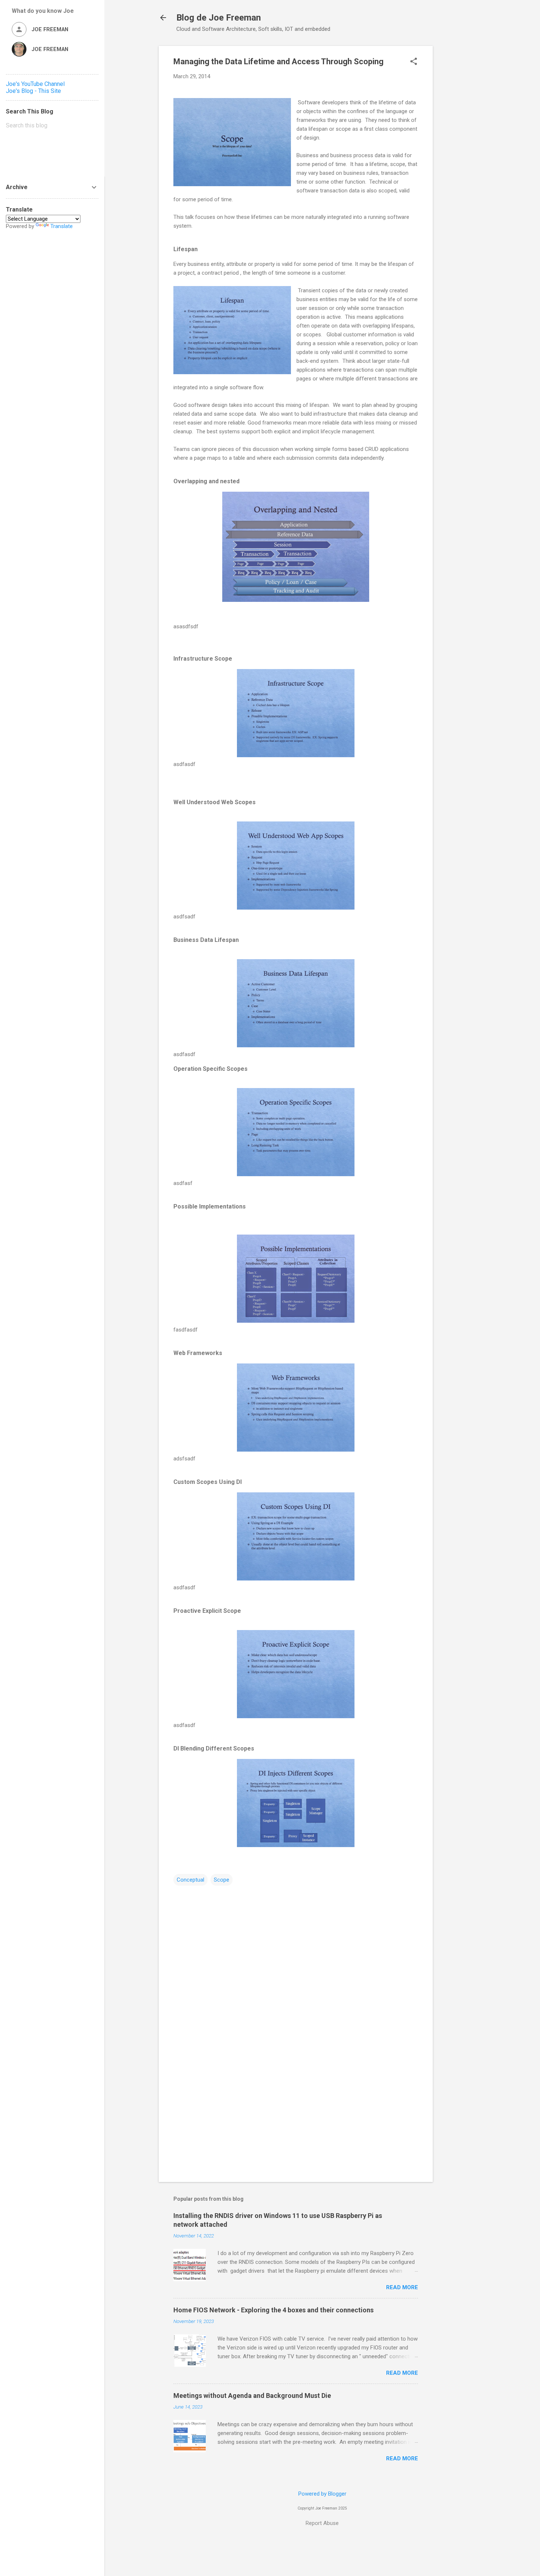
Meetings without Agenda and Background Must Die (252, 2396)
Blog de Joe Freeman (219, 18)
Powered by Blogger (322, 2494)
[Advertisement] (462, 156)
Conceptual (190, 1880)
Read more (402, 2287)
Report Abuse (322, 2523)
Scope (222, 1880)
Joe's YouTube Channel (35, 84)
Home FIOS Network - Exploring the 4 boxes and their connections (273, 2310)
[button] (414, 62)
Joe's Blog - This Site (33, 91)
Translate (62, 226)
